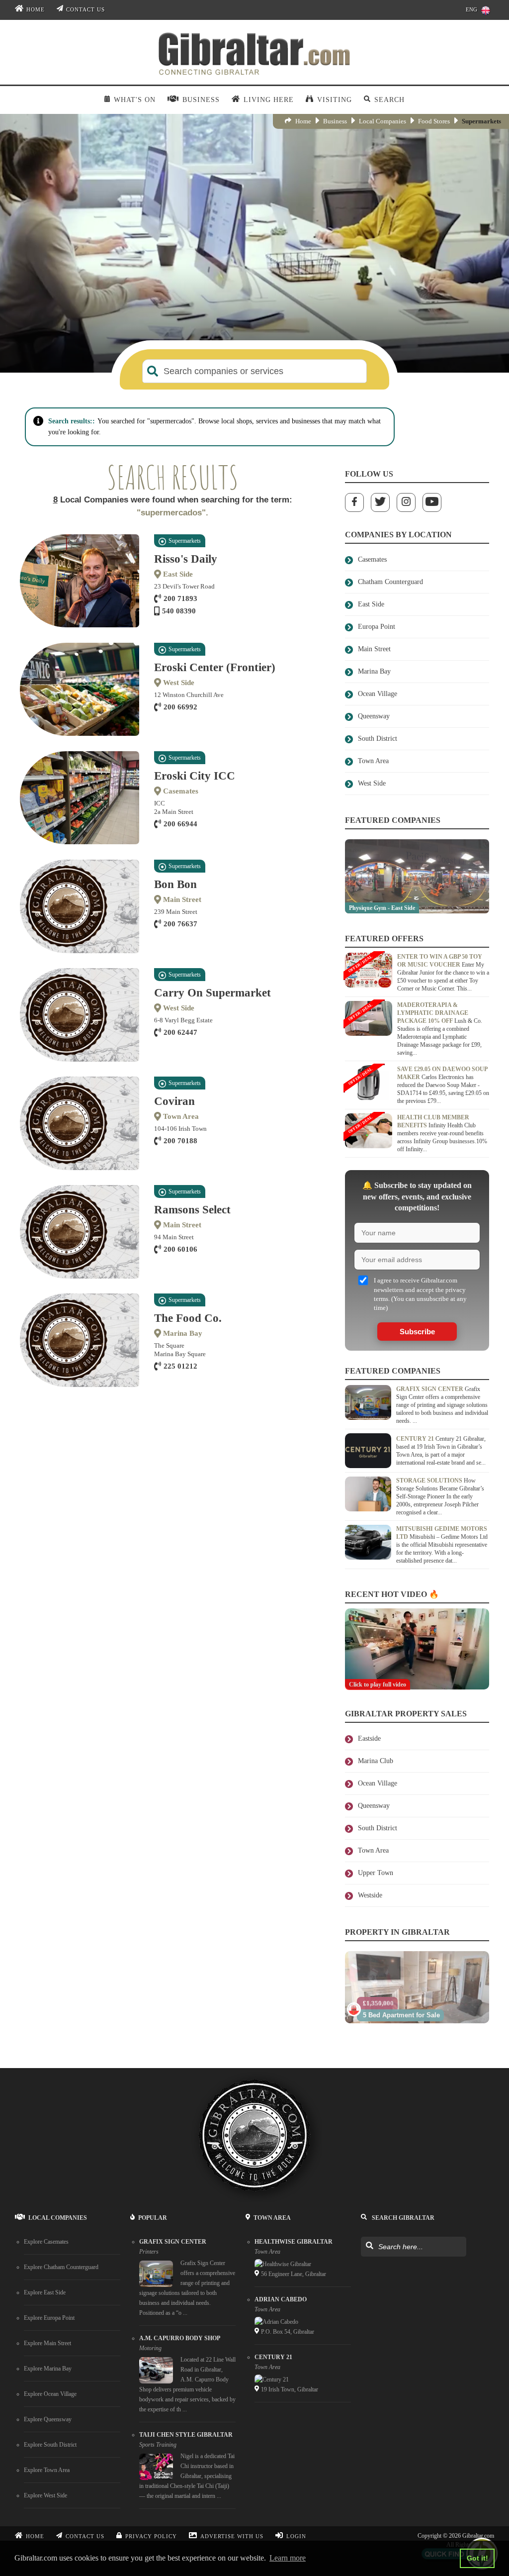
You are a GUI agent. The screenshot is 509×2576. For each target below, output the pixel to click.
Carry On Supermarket (212, 993)
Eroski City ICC (195, 776)
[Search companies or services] (153, 371)
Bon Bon (175, 884)
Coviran (174, 1101)
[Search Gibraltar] (369, 2246)
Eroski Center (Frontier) (215, 667)
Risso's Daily (186, 559)
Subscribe (417, 1332)
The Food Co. (188, 1318)
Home (36, 10)
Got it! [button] (477, 2558)
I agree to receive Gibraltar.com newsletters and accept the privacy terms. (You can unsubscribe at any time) (420, 1294)
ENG (471, 10)
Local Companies (382, 121)
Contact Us (85, 10)
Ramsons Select (192, 1210)
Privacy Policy (151, 2536)
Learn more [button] (288, 2558)
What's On (135, 100)
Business (335, 121)
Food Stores (434, 121)
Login (296, 2536)
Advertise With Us (232, 2536)
